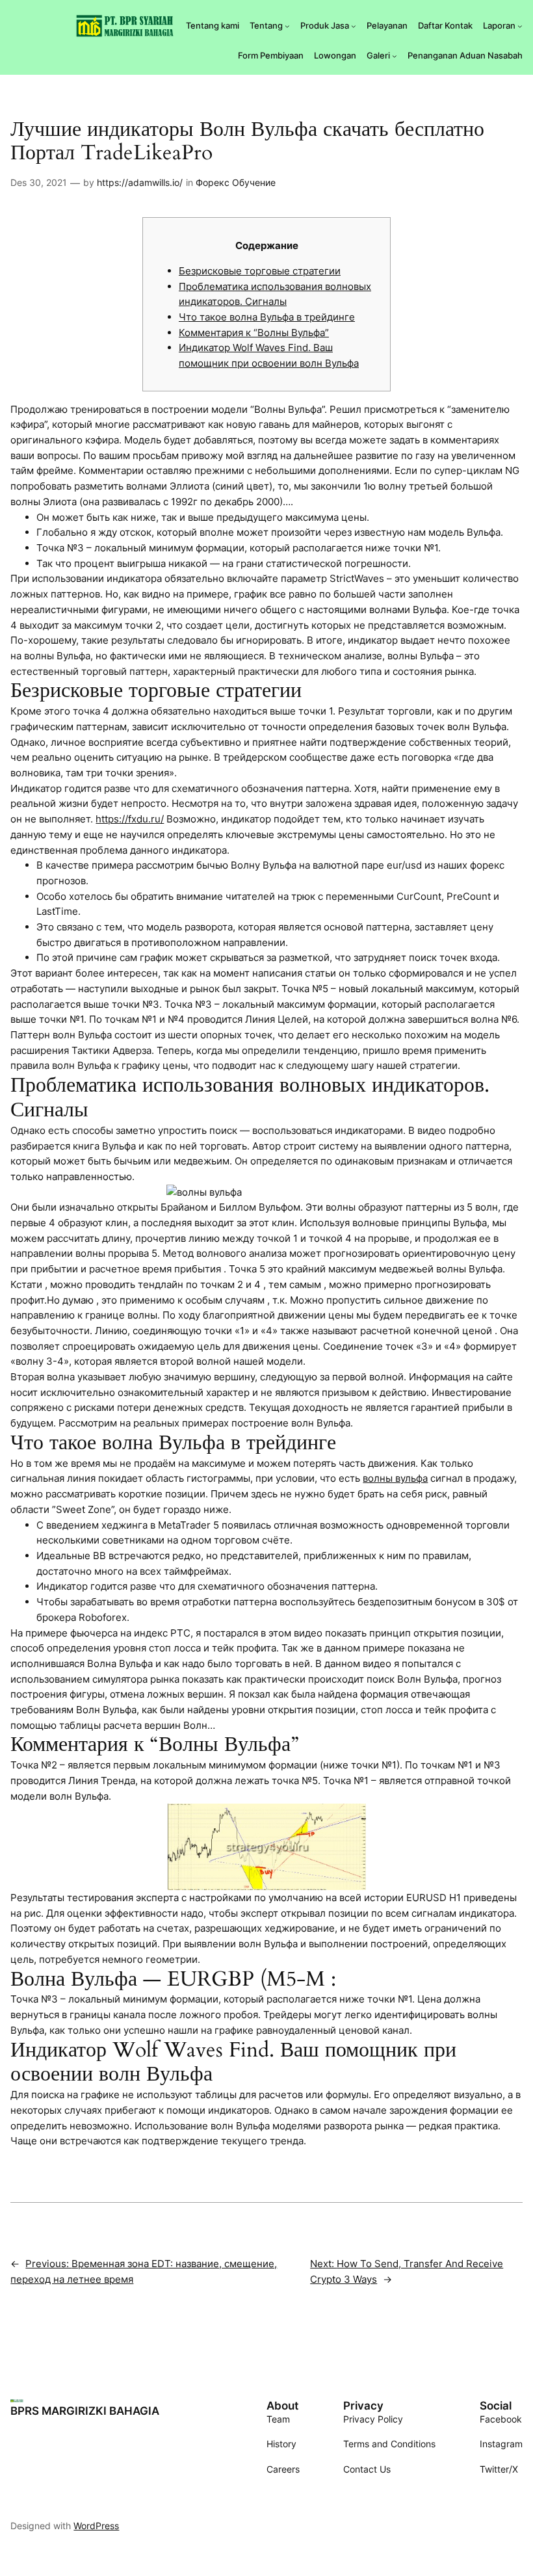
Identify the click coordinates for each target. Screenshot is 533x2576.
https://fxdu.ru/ (130, 819)
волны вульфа (395, 1478)
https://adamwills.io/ (140, 182)
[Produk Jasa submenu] (354, 26)
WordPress (96, 2526)
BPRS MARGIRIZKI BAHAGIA (85, 2411)
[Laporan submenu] (520, 26)
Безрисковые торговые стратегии (260, 271)
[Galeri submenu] (395, 56)
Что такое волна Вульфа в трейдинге (267, 317)
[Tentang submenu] (287, 26)
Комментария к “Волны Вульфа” (254, 333)
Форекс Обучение (236, 182)
